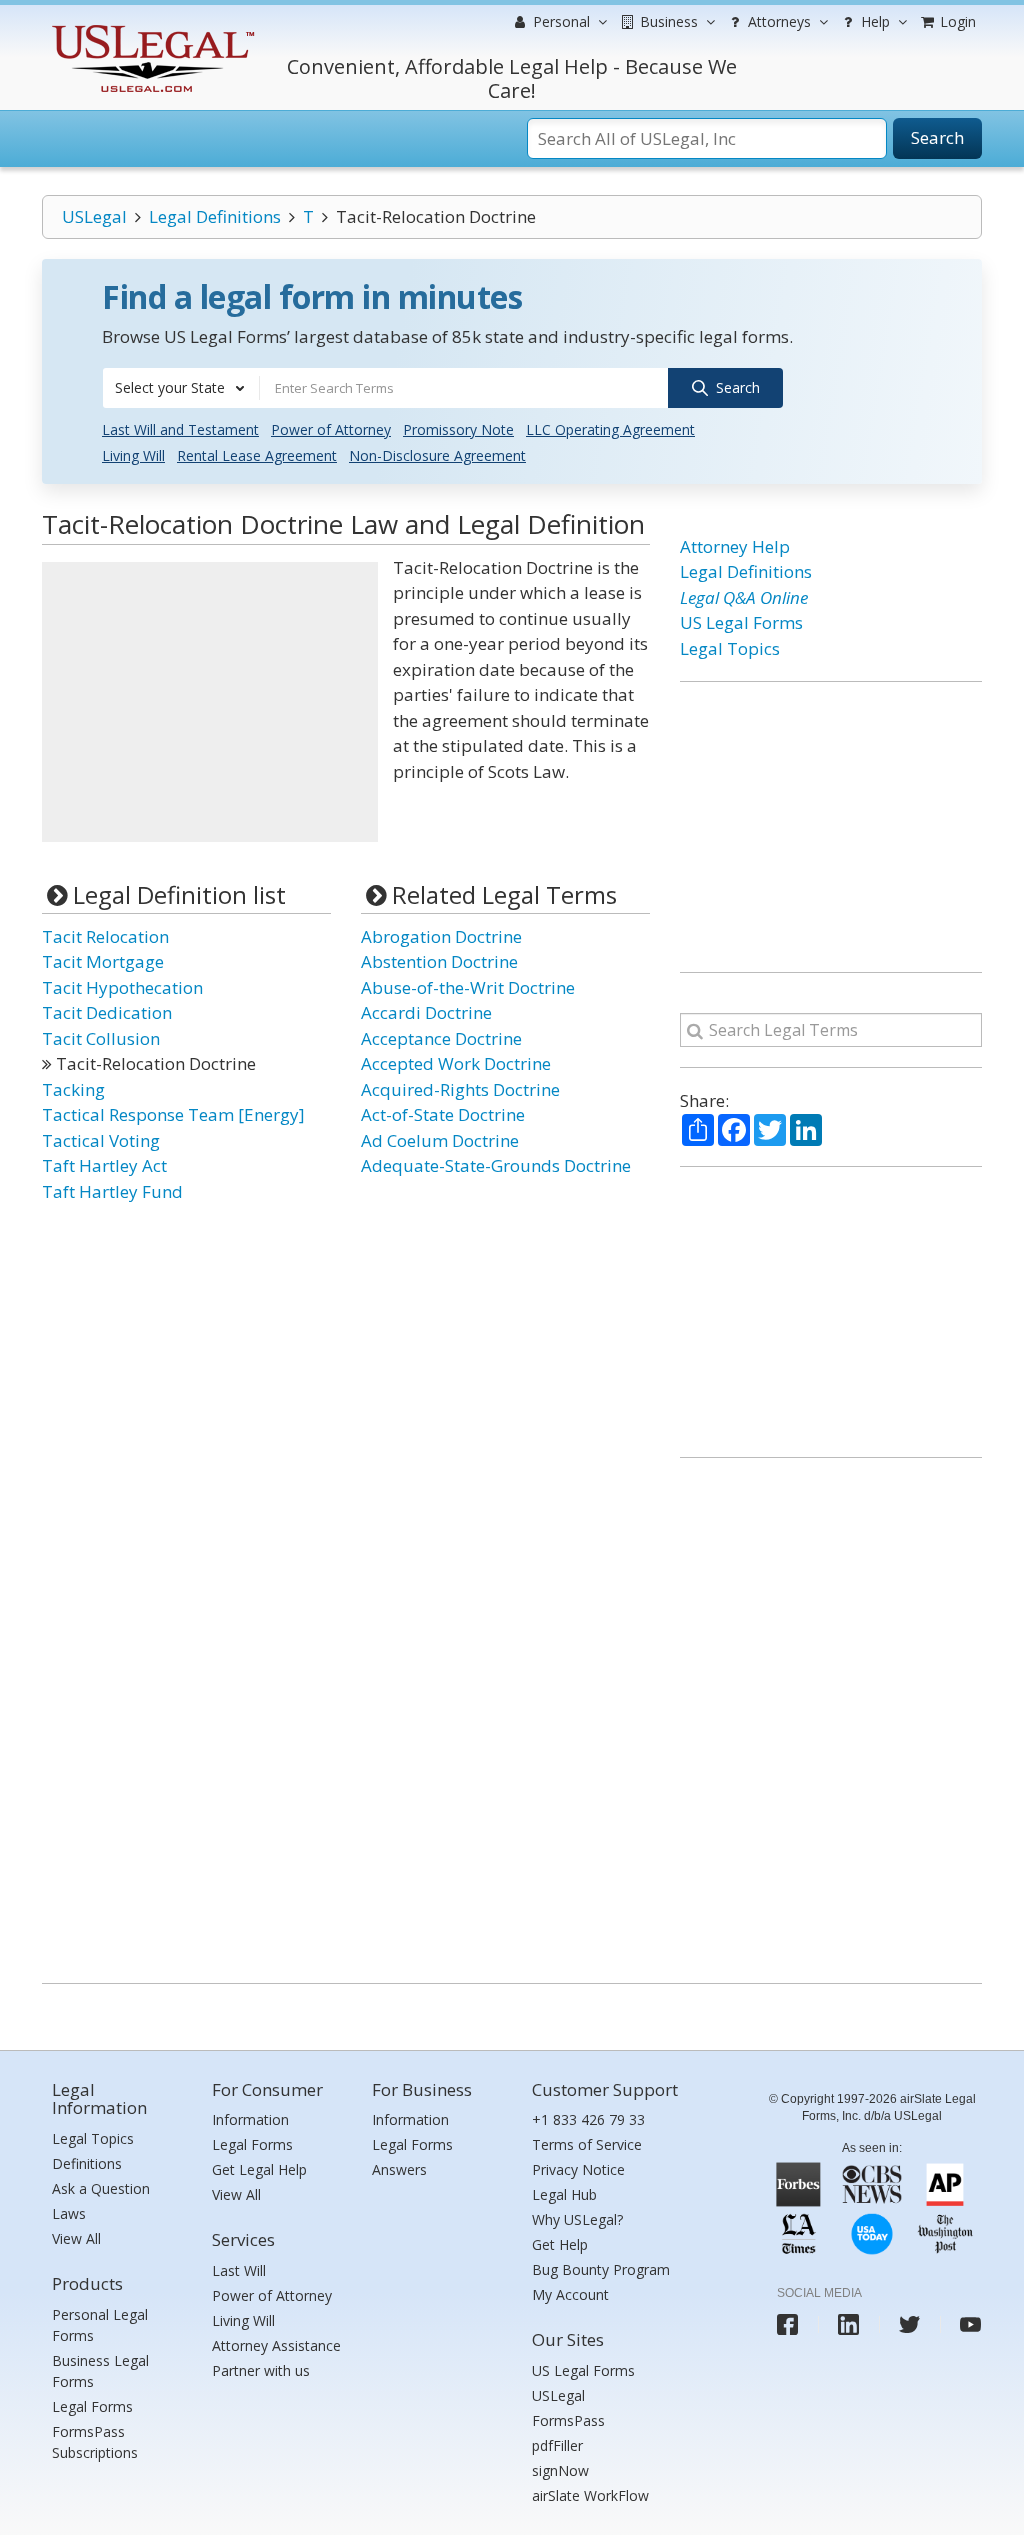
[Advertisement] (210, 702)
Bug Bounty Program (601, 2269)
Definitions (87, 2163)
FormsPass (568, 2420)
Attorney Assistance (276, 2345)
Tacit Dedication (107, 1012)
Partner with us (261, 2370)
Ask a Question (101, 2188)
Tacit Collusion (101, 1038)
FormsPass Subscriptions (95, 2442)
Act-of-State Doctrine (443, 1114)
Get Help (560, 2244)
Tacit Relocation (105, 936)
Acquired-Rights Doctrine (460, 1089)
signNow (560, 2470)
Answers (399, 2169)
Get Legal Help (259, 2169)
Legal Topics (730, 648)
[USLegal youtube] (970, 2324)
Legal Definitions (215, 216)
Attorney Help (735, 546)
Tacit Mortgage (103, 961)
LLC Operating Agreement (610, 429)
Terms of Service (587, 2144)
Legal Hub (564, 2194)
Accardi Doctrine (426, 1012)
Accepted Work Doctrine (456, 1063)
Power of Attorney (331, 429)
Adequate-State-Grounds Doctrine (496, 1165)
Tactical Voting (101, 1140)
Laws (69, 2213)
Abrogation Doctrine (441, 936)
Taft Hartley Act (104, 1165)
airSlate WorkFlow (590, 2495)
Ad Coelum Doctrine (440, 1140)
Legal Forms (92, 2406)
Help (873, 21)
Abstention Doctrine (439, 961)
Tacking (73, 1089)
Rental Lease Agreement (257, 455)
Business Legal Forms (100, 2371)
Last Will (239, 2270)
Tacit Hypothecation (122, 987)
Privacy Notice (578, 2169)
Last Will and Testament (180, 429)
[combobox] (181, 388)
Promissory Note (458, 429)
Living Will (133, 455)
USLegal (94, 216)
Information (250, 2119)
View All (76, 2238)
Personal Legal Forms (100, 2325)
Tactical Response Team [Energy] (173, 1114)
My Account (570, 2294)
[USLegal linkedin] (848, 2324)
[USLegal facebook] (787, 2324)
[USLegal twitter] (909, 2324)
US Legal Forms (741, 622)
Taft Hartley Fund (112, 1191)
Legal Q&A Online (744, 597)
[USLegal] (150, 27)
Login (956, 21)
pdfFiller (557, 2445)
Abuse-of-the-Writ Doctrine (468, 987)
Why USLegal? (577, 2219)
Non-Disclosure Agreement (437, 455)
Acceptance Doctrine (441, 1038)
